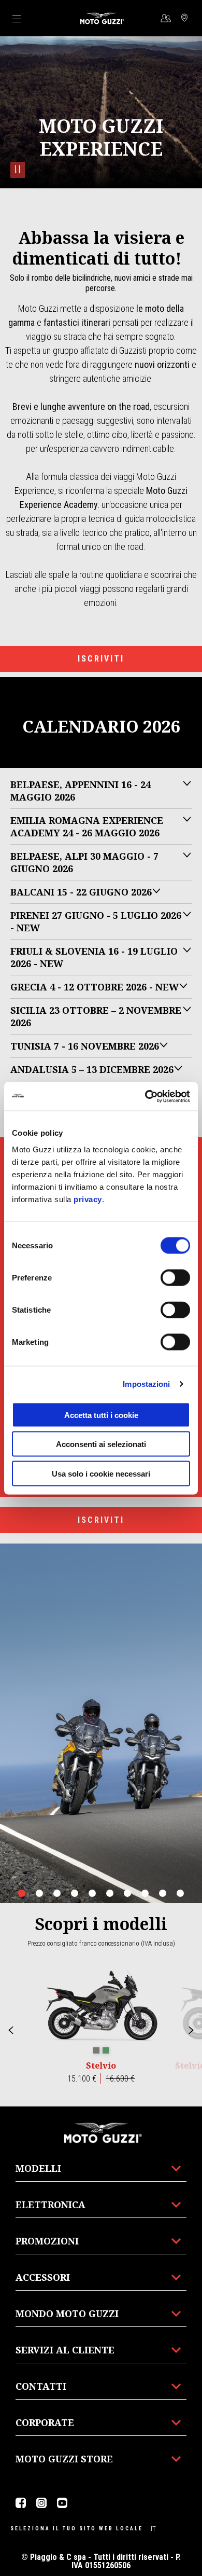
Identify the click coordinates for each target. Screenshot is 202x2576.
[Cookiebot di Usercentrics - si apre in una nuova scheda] (145, 1096)
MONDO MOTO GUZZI (67, 2313)
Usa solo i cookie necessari (101, 1473)
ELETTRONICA (51, 2205)
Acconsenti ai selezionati (101, 1444)
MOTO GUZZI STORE (64, 2459)
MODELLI (38, 2168)
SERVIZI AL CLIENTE (65, 2350)
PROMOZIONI (47, 2241)
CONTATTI (41, 2386)
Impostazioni (146, 1384)
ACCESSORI (43, 2277)
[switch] (175, 1277)
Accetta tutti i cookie (101, 1415)
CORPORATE (45, 2422)
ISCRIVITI (101, 659)
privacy (88, 1199)
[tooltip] (96, 2051)
